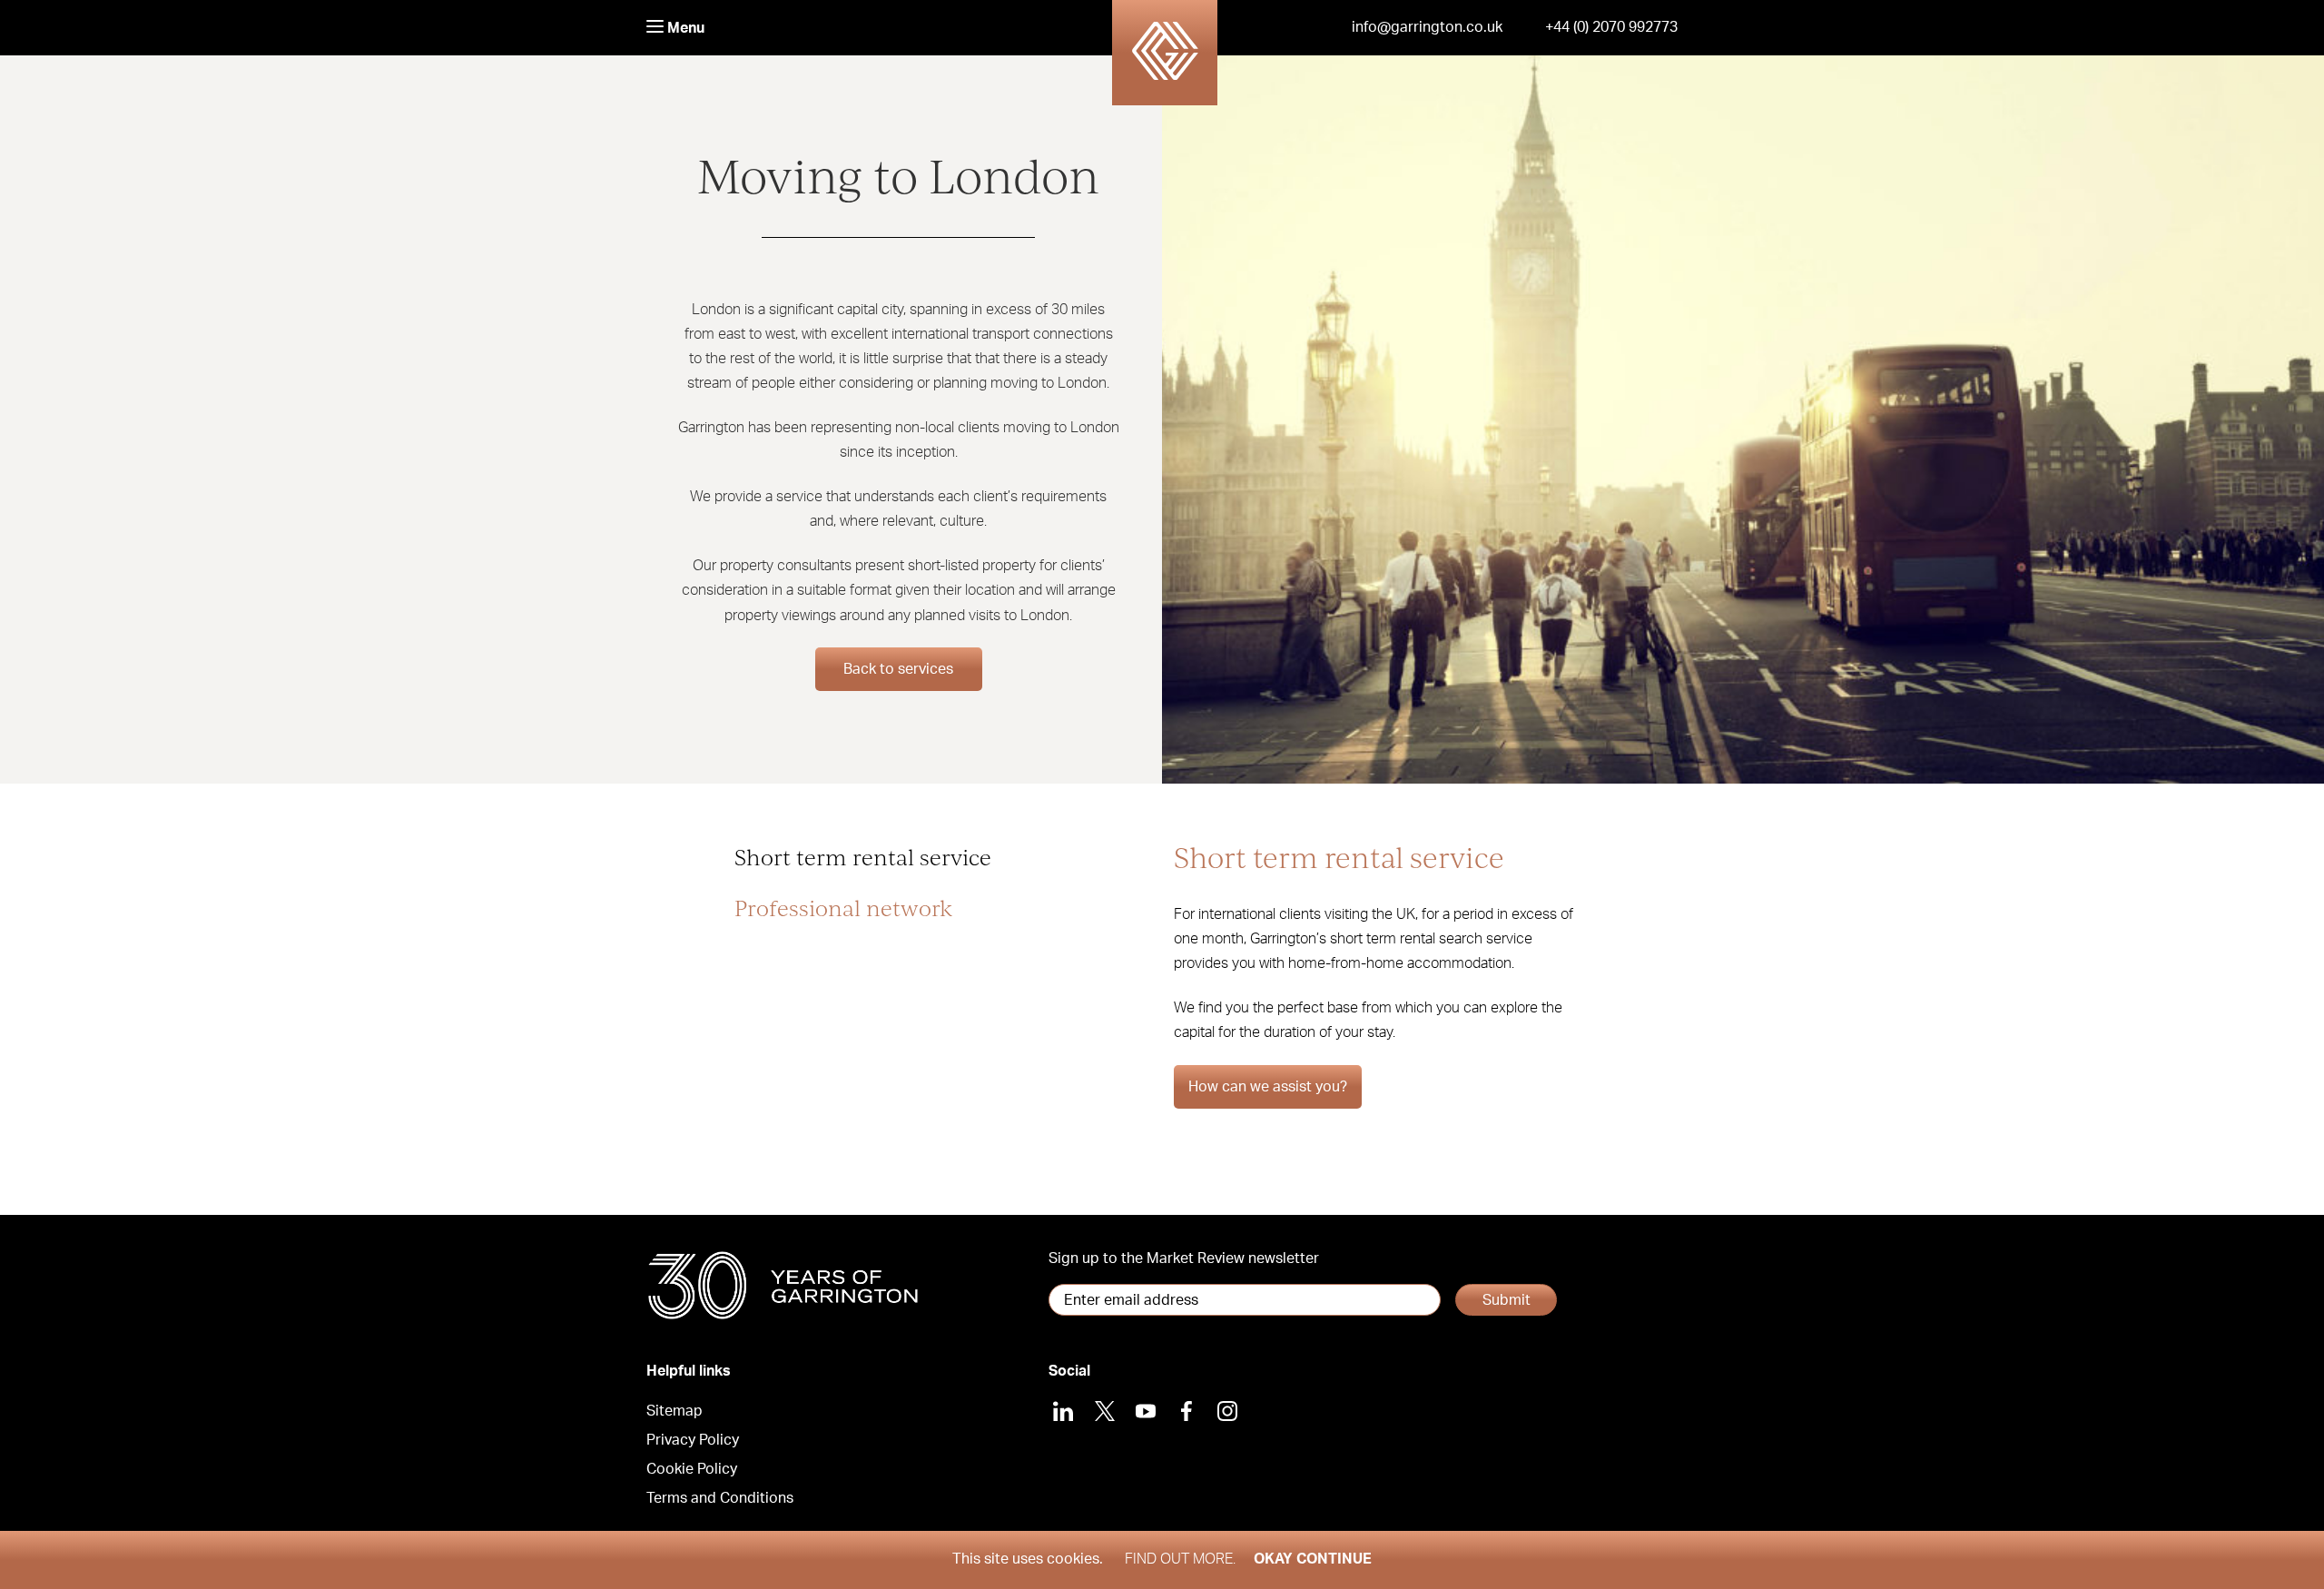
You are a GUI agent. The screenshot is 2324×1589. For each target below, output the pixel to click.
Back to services (898, 669)
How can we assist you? (1268, 1087)
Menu (684, 28)
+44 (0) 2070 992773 (1611, 27)
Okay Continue (1313, 1559)
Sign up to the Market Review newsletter (1184, 1258)
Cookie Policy (692, 1469)
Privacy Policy (693, 1440)
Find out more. (1180, 1559)
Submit (1507, 1300)
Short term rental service (863, 857)
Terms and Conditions (720, 1498)
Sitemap (675, 1411)
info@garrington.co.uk (1427, 27)
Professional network (843, 908)
